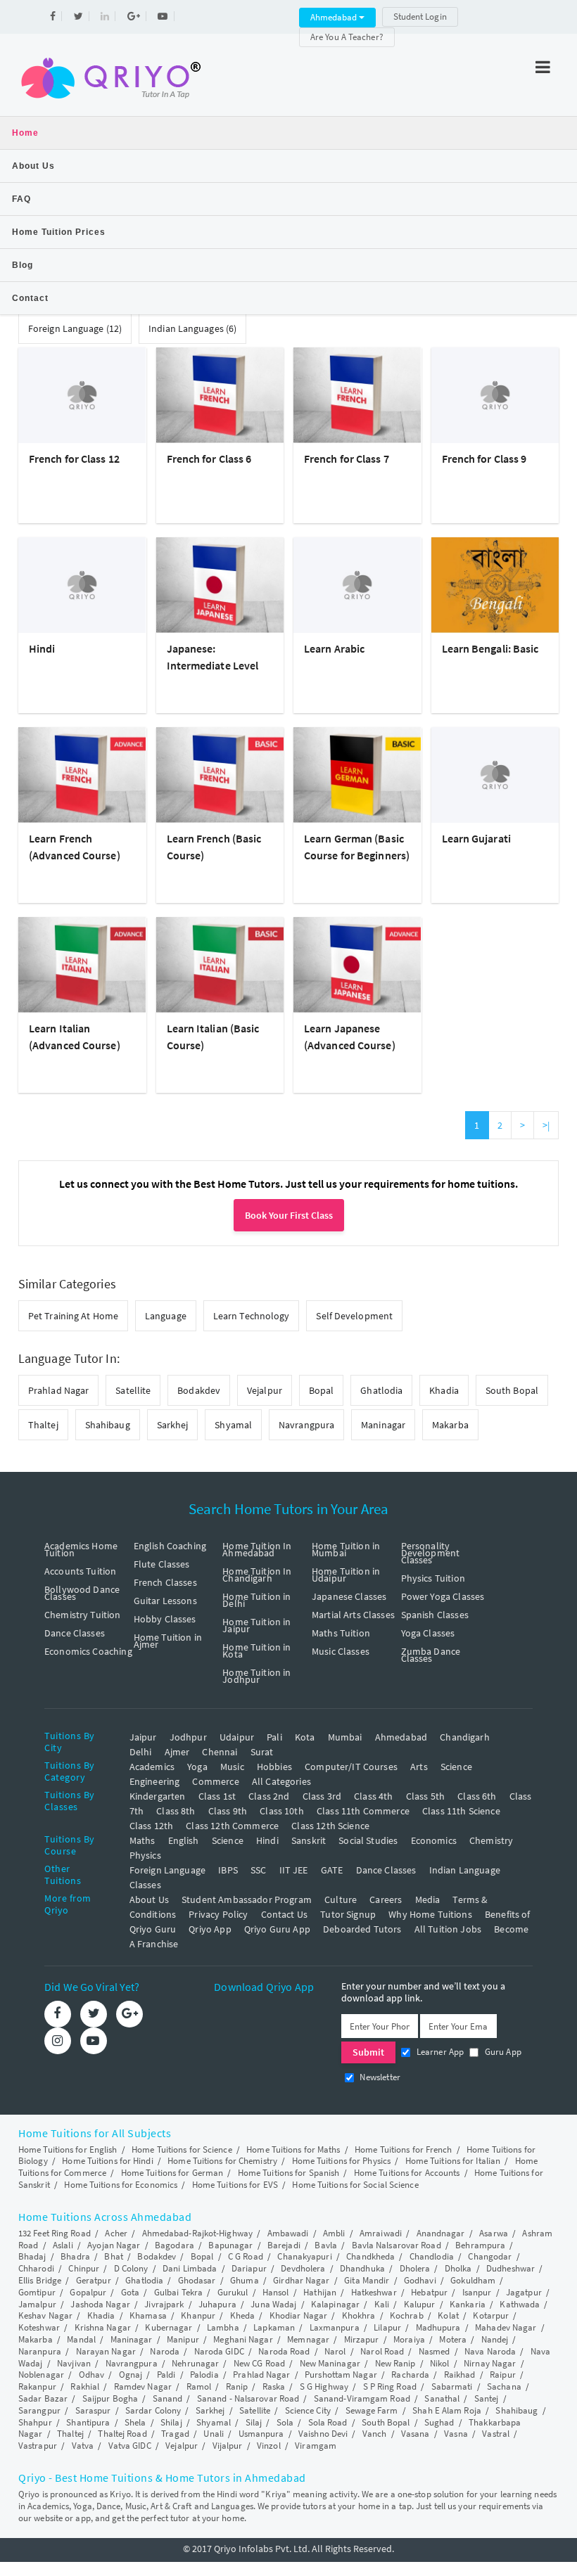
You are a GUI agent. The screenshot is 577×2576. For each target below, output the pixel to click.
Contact (30, 298)
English (184, 1840)
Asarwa (494, 2233)
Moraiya (409, 2339)
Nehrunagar (195, 2363)
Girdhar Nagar (301, 2280)
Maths (142, 1840)
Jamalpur (37, 2304)
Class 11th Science (461, 1811)
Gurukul (233, 2292)
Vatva (83, 2446)
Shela (135, 2422)
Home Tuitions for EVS (235, 2185)
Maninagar (383, 1425)
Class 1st (217, 1796)
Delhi (141, 1752)
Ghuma (245, 2280)
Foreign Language (167, 1870)
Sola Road (328, 2422)
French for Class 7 (347, 459)
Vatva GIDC (130, 2446)
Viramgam (316, 2446)
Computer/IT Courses (351, 1767)
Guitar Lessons (165, 1601)
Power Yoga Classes (443, 1596)
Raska (274, 2386)
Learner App (439, 2052)
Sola (285, 2422)
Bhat (113, 2256)
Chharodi (36, 2268)
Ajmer (177, 1752)
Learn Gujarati (476, 838)
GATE (332, 1870)
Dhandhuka (362, 2268)
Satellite (133, 1390)
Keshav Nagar (45, 2315)
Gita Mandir (367, 2280)
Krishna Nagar (103, 2327)
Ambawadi (288, 2233)
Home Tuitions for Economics (121, 2185)
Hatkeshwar (374, 2292)
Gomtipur (37, 2292)
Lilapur (387, 2327)
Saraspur (93, 2410)
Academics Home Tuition (81, 1549)
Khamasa (148, 2315)
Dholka (458, 2268)
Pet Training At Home (73, 1316)
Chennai (220, 1752)
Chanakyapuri (304, 2256)
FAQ (21, 199)
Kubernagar (169, 2327)
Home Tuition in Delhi (256, 1600)
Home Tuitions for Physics (342, 2161)
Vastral (496, 2434)
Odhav (92, 2375)
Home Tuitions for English (68, 2149)
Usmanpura (261, 2434)
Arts (419, 1767)
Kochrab (407, 2315)
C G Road (246, 2256)
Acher (116, 2233)
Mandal (81, 2339)
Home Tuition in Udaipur (346, 1575)
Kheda (243, 2315)
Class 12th (152, 1826)
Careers (386, 1899)
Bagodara (175, 2245)
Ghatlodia (381, 1390)
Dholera (415, 2268)
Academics (152, 1767)
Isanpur (477, 2292)
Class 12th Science (330, 1826)
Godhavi (420, 2280)
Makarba (450, 1425)
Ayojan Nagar (114, 2245)
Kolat (448, 2315)
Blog (23, 265)
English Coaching (170, 1546)
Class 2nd (269, 1796)
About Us (33, 166)
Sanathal (442, 2398)
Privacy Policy (218, 1914)
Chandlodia (432, 2256)
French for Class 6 (209, 459)
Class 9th (228, 1811)
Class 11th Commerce (363, 1811)
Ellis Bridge (40, 2280)
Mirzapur (362, 2339)
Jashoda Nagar (100, 2304)
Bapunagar (230, 2245)
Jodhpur (188, 1737)
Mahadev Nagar (506, 2327)
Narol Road (382, 2351)
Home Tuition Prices (59, 232)
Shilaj (171, 2422)
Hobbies (274, 1767)
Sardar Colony (153, 2410)
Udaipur (237, 1737)
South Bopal (512, 1390)
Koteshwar (39, 2327)
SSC (258, 1870)
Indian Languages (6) (192, 328)
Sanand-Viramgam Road (362, 2398)
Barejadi (284, 2245)
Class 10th (282, 1811)
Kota (305, 1737)
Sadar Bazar (43, 2398)
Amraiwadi (381, 2233)
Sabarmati (452, 2386)
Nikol (440, 2363)
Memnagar (308, 2339)
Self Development (354, 1316)
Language (166, 1316)
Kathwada (520, 2304)
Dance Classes (75, 1633)
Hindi (42, 648)
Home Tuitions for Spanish (289, 2173)
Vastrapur (38, 2446)
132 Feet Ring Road (55, 2233)
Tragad (175, 2434)
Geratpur (94, 2280)
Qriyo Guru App (277, 1929)
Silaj (254, 2422)
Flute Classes (162, 1564)
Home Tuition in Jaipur (256, 1625)
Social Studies (368, 1840)
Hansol (276, 2292)
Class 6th (477, 1796)
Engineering (155, 1781)
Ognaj (131, 2375)
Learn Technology (252, 1316)
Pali (274, 1737)
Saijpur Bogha (110, 2398)
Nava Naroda (490, 2351)
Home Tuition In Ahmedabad (257, 1549)
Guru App (501, 2052)
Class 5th (425, 1796)
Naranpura (40, 2351)
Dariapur (249, 2268)
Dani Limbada (190, 2268)
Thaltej (43, 1425)
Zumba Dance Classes (431, 1655)
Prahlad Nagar (58, 1390)
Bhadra (75, 2256)
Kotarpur (491, 2315)
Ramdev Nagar (143, 2386)
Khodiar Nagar (298, 2315)
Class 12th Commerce (232, 1826)
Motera (453, 2339)
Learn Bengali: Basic (490, 648)
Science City (308, 2410)
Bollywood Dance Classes (82, 1593)
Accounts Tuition (80, 1571)
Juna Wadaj (273, 2304)
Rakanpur (37, 2386)
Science (456, 1767)
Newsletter (379, 2077)
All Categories (281, 1781)
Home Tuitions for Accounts (407, 2173)
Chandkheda (370, 2256)
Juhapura (217, 2304)
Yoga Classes (428, 1633)
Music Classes (341, 1651)
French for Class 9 (484, 459)
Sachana (504, 2386)
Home (25, 133)
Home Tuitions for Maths (293, 2149)
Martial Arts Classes (353, 1615)
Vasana (416, 2434)
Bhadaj (32, 2256)
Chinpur (84, 2268)
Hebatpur (429, 2292)
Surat (262, 1752)
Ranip (237, 2386)
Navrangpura (306, 1425)
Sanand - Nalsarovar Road (248, 2398)
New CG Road (259, 2363)
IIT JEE (294, 1870)
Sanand (168, 2398)
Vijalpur (228, 2446)
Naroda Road (284, 2351)
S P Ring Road (390, 2386)
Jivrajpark (164, 2304)
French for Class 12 (74, 459)
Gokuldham (473, 2280)
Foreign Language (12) (75, 328)
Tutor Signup (348, 1914)
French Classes (165, 1582)
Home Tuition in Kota (256, 1651)
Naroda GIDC (219, 2351)
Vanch (375, 2434)
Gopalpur (88, 2292)
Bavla (326, 2245)
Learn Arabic (334, 648)
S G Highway (324, 2386)
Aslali (63, 2245)
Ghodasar (197, 2280)
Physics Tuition (433, 1578)
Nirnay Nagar (490, 2363)
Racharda (410, 2375)
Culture (341, 1899)
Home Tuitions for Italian (453, 2161)
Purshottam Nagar (341, 2375)
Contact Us (285, 1914)
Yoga (197, 1767)
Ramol (199, 2386)
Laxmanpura (335, 2327)
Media (428, 1899)
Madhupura (438, 2327)
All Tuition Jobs (448, 1929)
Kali (382, 2304)
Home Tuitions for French (403, 2149)
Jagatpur (524, 2292)
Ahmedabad (335, 17)
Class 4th (373, 1796)
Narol (335, 2351)
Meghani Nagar (243, 2339)
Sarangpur (39, 2410)
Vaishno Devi (323, 2434)
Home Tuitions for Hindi (107, 2161)
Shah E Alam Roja (447, 2410)
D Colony (131, 2268)
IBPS (228, 1870)
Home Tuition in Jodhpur (256, 1676)
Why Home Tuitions (430, 1914)
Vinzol (269, 2446)
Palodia (204, 2375)
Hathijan (320, 2292)
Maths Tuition (341, 1633)
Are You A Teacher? (347, 37)
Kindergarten (158, 1796)
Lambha (223, 2327)
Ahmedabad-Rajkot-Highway (197, 2233)
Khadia (444, 1390)
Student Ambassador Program (247, 1899)
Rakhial (85, 2386)
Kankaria (468, 2304)
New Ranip (395, 2363)
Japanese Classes (349, 1596)
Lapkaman (274, 2327)
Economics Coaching (88, 1651)
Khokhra (359, 2315)
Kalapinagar (335, 2304)
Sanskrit (309, 1840)
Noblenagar (41, 2375)
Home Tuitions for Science (182, 2149)
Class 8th (176, 1811)
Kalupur (420, 2304)
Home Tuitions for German (172, 2173)
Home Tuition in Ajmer (168, 1641)
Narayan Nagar (106, 2351)
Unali (214, 2434)
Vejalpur (265, 1390)
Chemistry (491, 1840)
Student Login (420, 17)
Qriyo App (210, 1929)
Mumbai (345, 1737)
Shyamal (233, 1425)
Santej (487, 2398)
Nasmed (435, 2351)
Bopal (322, 1390)
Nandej (495, 2339)
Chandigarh (465, 1737)
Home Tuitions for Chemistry (222, 2161)
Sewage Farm (372, 2410)
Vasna (456, 2434)
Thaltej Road (122, 2434)
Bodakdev (199, 1390)
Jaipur (143, 1737)
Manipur (183, 2339)
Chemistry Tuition (83, 1615)
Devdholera (303, 2268)
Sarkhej (173, 1425)
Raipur (503, 2375)
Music (232, 1767)
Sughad (439, 2422)
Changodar (490, 2256)
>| (546, 1125)
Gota (130, 2292)
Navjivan (74, 2363)
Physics (145, 1855)
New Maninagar (330, 2363)
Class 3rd (322, 1796)
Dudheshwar (511, 2268)
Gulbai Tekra (178, 2292)
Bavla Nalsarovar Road (397, 2245)
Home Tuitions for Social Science (355, 2185)
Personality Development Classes (431, 1553)
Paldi (166, 2375)
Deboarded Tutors (362, 1929)
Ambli (334, 2233)
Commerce (215, 1781)
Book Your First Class (289, 1215)
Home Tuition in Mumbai (346, 1549)
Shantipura (88, 2422)
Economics (434, 1840)
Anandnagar (441, 2233)
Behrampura (480, 2245)
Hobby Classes (165, 1619)
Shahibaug (108, 1425)
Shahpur (35, 2422)
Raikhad (460, 2375)
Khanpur (198, 2315)
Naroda (165, 2351)
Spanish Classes (435, 1615)
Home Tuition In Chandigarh (257, 1575)
